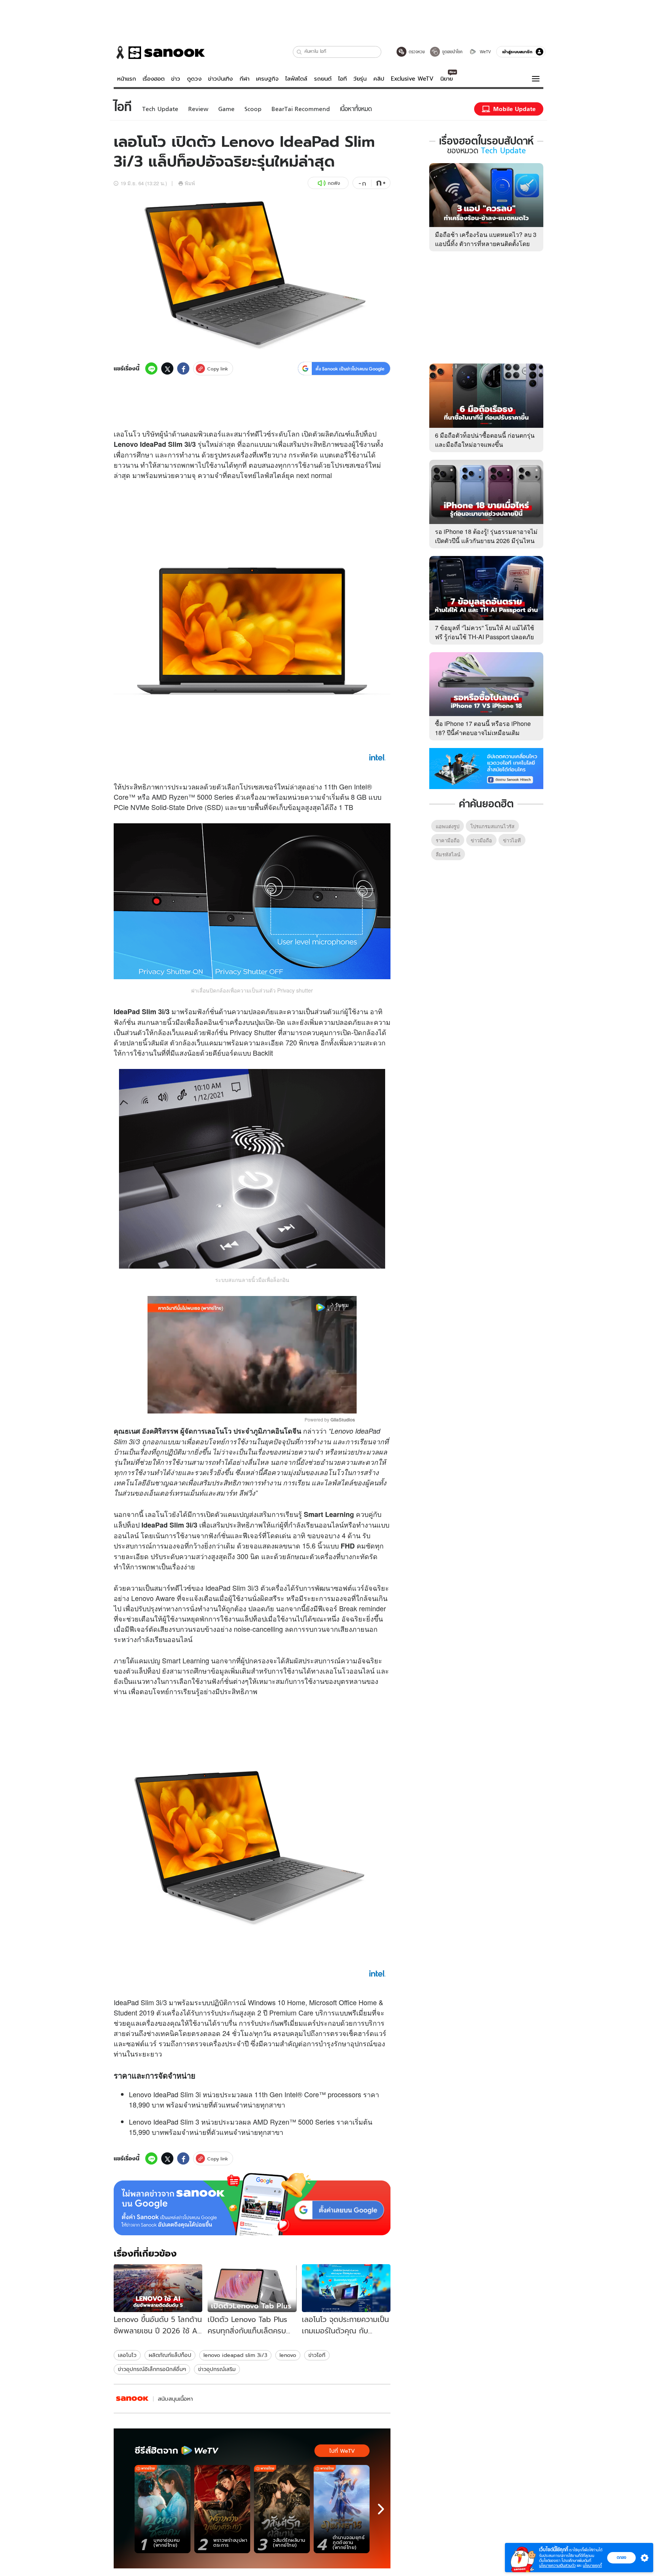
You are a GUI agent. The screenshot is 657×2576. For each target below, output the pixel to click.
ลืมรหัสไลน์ (448, 854)
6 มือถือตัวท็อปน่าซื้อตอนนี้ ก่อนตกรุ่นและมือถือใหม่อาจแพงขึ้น (485, 440)
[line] (151, 368)
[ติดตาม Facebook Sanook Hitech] (486, 768)
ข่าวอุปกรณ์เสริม (217, 2369)
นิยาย (447, 79)
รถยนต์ (323, 79)
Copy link (218, 369)
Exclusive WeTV (412, 79)
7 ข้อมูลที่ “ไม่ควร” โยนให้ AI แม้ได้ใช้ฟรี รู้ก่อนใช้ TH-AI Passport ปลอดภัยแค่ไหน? (485, 637)
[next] (381, 2509)
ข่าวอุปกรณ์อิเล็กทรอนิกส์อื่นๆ (152, 2369)
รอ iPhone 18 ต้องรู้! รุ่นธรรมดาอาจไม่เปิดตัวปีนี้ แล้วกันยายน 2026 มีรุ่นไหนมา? (486, 541)
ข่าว (176, 79)
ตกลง (621, 2557)
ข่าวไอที (317, 2355)
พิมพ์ (190, 183)
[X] (167, 368)
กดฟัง (334, 183)
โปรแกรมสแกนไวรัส (492, 826)
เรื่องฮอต (154, 79)
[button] (299, 52)
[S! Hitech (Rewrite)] (132, 2399)
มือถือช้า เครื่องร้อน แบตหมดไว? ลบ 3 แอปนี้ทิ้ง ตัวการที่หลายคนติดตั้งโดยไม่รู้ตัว (486, 244)
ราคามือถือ (448, 840)
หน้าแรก (127, 79)
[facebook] (183, 368)
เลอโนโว (127, 2355)
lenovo (288, 2355)
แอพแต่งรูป (448, 826)
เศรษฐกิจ (267, 79)
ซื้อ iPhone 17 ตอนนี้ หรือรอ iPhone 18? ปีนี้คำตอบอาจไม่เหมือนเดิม (483, 728)
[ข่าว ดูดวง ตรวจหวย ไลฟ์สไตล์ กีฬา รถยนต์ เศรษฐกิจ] (159, 52)
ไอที (342, 79)
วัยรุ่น (360, 79)
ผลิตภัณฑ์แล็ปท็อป (170, 2355)
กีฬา (244, 79)
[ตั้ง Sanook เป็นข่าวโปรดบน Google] (252, 2204)
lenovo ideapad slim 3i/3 (235, 2355)
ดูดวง (194, 79)
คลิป (379, 79)
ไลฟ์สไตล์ (296, 79)
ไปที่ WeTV (342, 2451)
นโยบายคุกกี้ (592, 2566)
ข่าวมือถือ (481, 840)
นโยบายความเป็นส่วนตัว (557, 2566)
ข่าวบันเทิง (220, 79)
